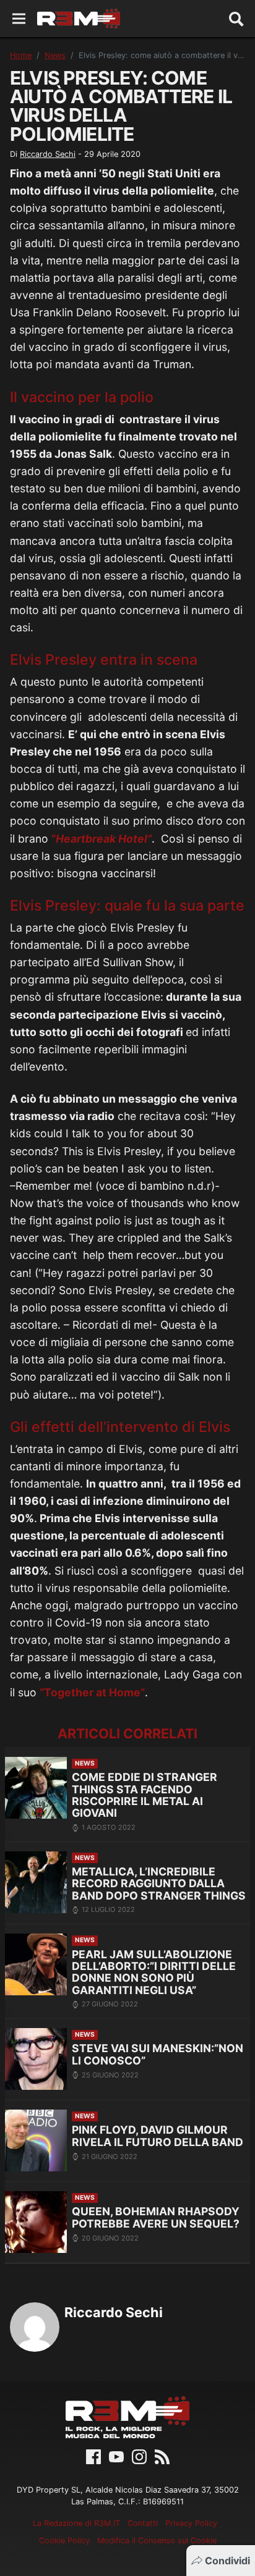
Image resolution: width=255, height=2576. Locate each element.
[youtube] (116, 2456)
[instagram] (139, 2456)
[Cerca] (236, 19)
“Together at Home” (92, 1692)
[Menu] (19, 19)
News (55, 55)
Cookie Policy (64, 2540)
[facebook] (93, 2456)
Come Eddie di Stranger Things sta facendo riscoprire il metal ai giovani (145, 1795)
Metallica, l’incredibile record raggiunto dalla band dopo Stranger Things (159, 1884)
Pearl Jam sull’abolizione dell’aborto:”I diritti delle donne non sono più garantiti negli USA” (154, 1972)
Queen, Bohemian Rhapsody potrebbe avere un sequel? (156, 2217)
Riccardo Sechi (48, 154)
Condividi (227, 2561)
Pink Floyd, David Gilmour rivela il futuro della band (158, 2136)
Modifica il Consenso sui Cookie (157, 2540)
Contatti (143, 2523)
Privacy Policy (191, 2523)
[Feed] (162, 2456)
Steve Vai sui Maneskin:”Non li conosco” (158, 2054)
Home (21, 55)
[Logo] (79, 19)
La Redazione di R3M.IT (76, 2523)
